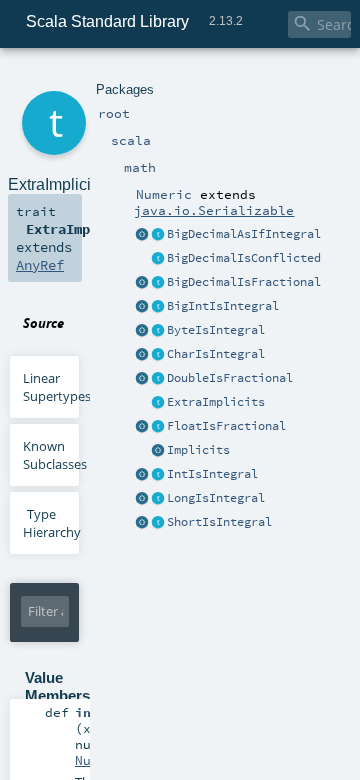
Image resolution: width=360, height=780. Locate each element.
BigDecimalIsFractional (244, 282)
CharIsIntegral (216, 354)
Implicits (198, 450)
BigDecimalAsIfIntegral (244, 234)
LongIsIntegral (216, 498)
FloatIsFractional (226, 426)
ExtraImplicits (216, 402)
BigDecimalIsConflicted (244, 258)
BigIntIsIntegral (223, 306)
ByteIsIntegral (216, 330)
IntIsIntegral (212, 474)
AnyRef (40, 265)
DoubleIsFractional (230, 378)
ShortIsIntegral (219, 522)
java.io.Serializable (214, 210)
